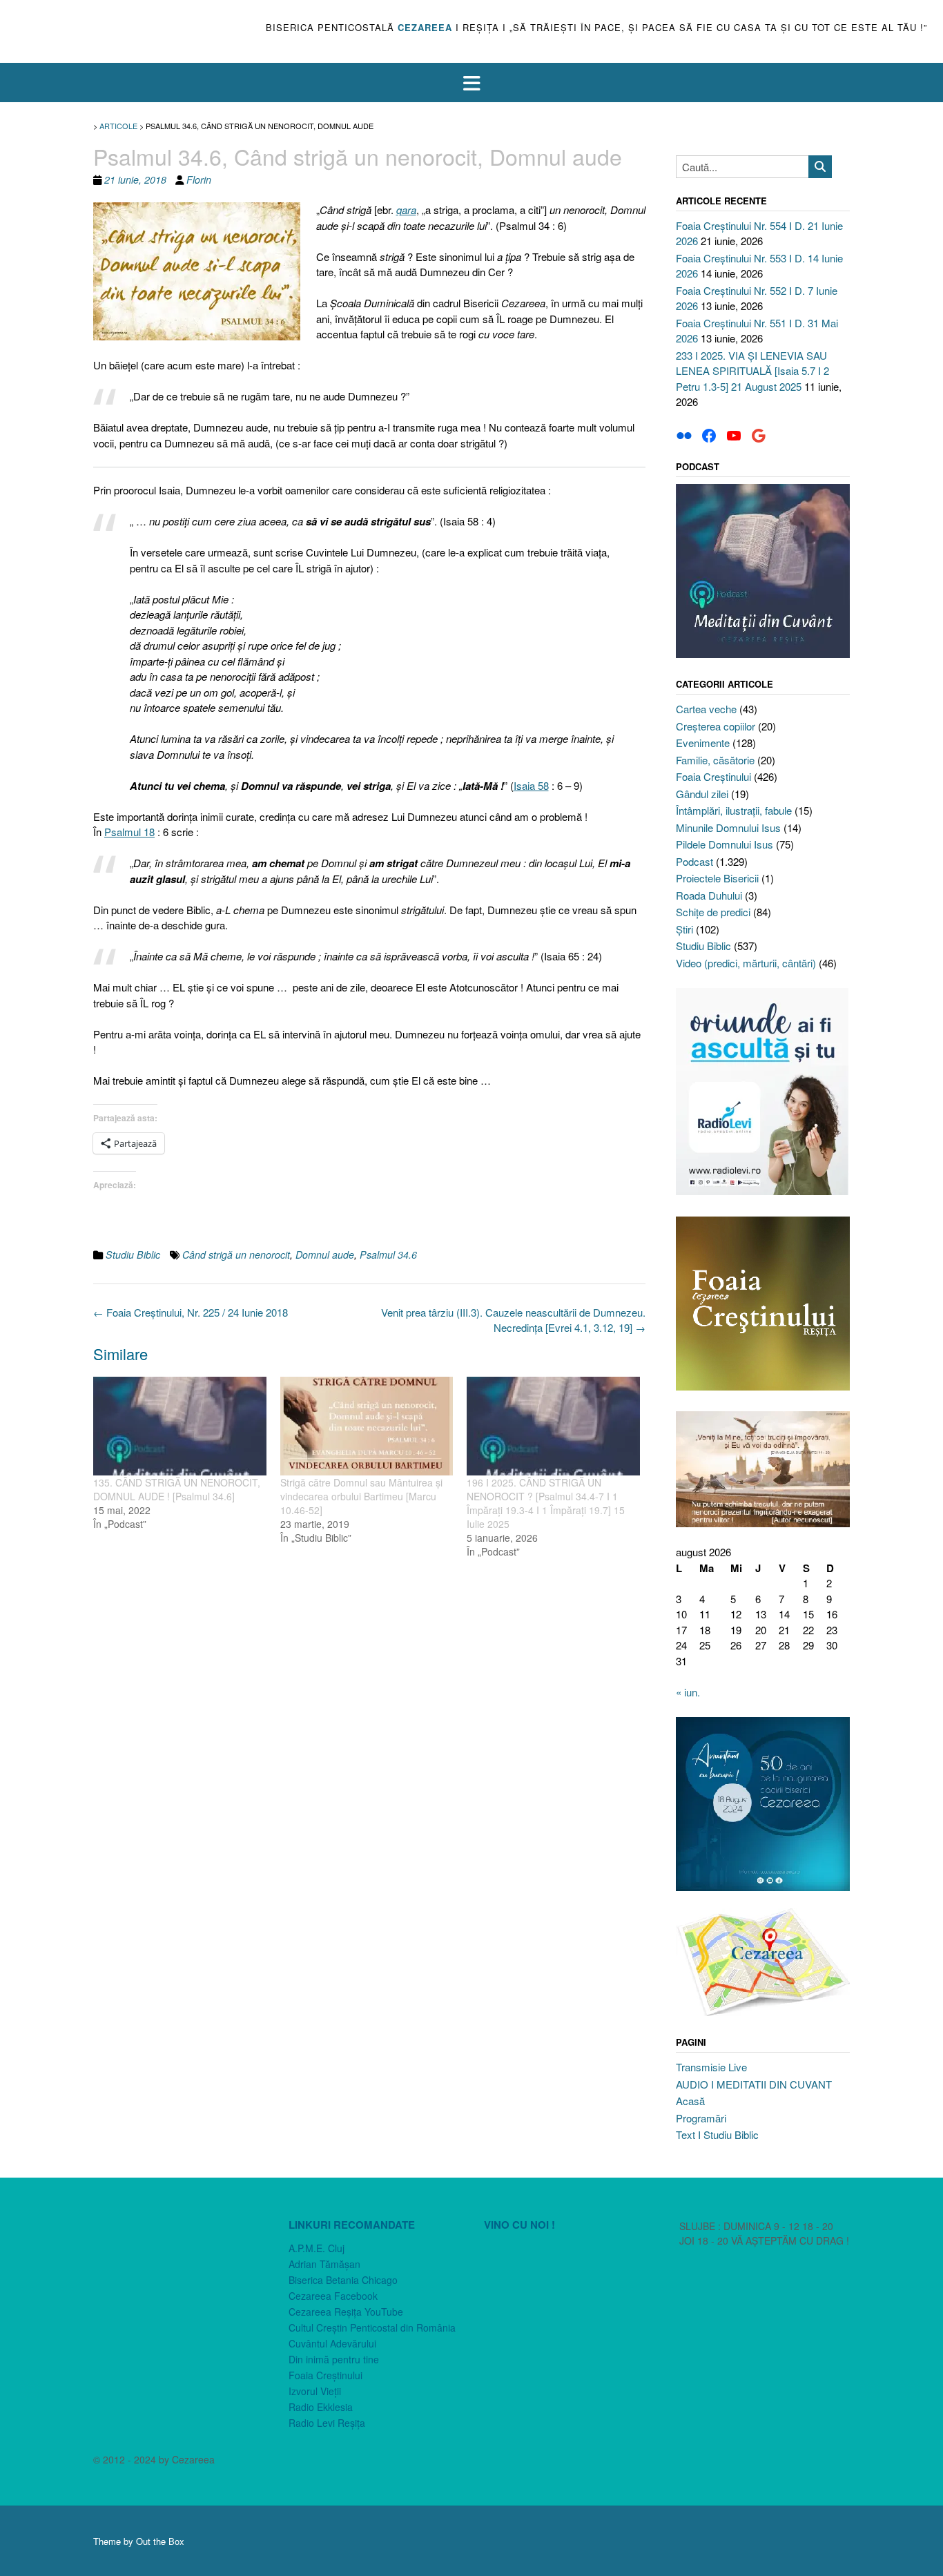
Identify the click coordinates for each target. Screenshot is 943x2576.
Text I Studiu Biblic (717, 2134)
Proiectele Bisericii (717, 878)
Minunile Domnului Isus (728, 827)
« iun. (688, 1692)
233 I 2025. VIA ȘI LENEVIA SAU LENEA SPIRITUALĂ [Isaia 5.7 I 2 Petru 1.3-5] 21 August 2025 (752, 371)
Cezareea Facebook (333, 2296)
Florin (199, 180)
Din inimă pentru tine (334, 2359)
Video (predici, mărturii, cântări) (746, 963)
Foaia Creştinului (713, 776)
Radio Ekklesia (321, 2407)
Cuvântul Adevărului (332, 2343)
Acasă (690, 2101)
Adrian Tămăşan (324, 2264)
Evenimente (703, 743)
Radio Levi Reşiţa (327, 2423)
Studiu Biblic (133, 1255)
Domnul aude (325, 1255)
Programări (701, 2118)
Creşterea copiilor (716, 726)
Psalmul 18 (129, 832)
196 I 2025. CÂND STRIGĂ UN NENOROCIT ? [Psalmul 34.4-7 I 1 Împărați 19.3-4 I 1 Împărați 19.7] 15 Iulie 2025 (546, 1503)
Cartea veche (706, 709)
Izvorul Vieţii (315, 2391)
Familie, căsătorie (715, 760)
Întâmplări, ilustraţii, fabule (734, 810)
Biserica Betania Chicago (343, 2280)
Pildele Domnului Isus (725, 844)
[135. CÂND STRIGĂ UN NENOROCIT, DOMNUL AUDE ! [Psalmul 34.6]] (180, 1426)
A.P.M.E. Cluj (317, 2248)
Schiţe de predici (713, 912)
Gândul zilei (702, 794)
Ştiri (684, 929)
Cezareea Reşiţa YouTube (346, 2312)
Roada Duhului (709, 895)
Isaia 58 (531, 785)
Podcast (694, 861)
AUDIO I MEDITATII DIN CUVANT (754, 2084)
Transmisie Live (711, 2067)
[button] (471, 83)
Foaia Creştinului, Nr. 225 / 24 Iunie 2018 (191, 1312)
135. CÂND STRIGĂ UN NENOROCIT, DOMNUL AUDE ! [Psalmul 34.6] (177, 1489)
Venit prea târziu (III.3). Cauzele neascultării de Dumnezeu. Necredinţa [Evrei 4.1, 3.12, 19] (513, 1320)
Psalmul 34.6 (388, 1255)
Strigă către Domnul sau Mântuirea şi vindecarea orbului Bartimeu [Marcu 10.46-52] (361, 1496)
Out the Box (160, 2541)
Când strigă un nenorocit (236, 1255)
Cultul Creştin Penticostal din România (372, 2327)
